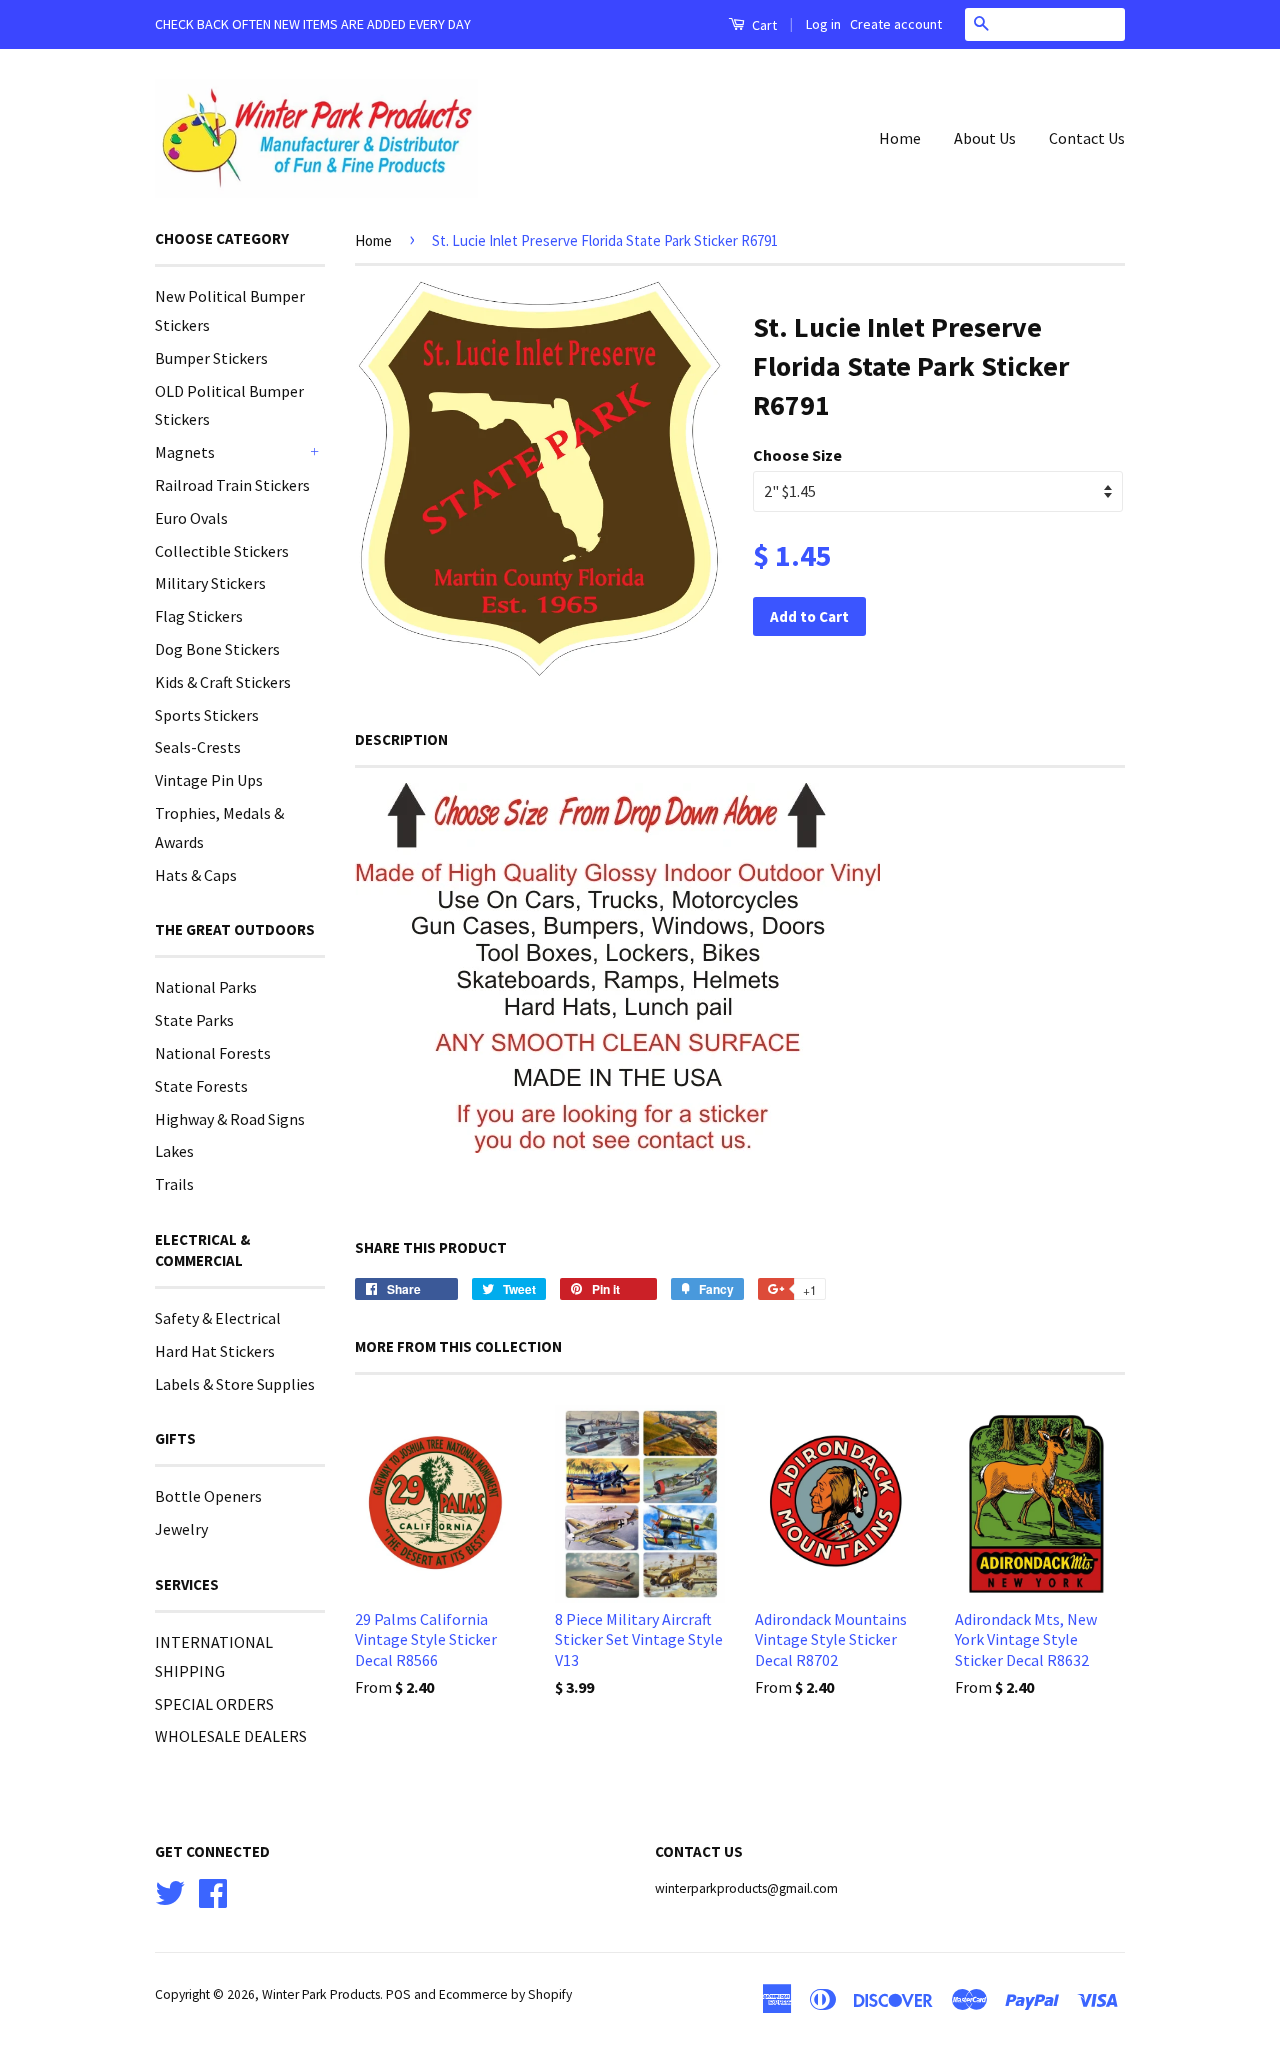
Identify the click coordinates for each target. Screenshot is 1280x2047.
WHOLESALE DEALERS (231, 1736)
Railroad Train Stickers (232, 485)
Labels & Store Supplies (235, 1384)
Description (401, 739)
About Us (985, 138)
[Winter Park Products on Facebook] (213, 1890)
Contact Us (1087, 138)
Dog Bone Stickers (217, 649)
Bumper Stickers (211, 358)
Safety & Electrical (218, 1318)
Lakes (174, 1151)
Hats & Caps (196, 875)
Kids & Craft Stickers (223, 682)
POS (398, 1994)
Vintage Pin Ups (209, 780)
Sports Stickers (207, 715)
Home (900, 138)
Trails (174, 1184)
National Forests (213, 1053)
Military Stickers (210, 583)
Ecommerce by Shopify (505, 1994)
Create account (896, 24)
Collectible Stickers (222, 551)
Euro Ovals (191, 518)
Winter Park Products (321, 1994)
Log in (823, 24)
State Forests (201, 1086)
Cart (763, 25)
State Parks (194, 1020)
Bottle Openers (208, 1496)
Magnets (185, 452)
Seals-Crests (198, 747)
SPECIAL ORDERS (214, 1704)
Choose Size (797, 455)
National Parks (206, 987)
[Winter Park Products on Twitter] (170, 1890)
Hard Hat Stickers (215, 1351)
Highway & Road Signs (230, 1119)
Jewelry (181, 1529)
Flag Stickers (199, 616)
